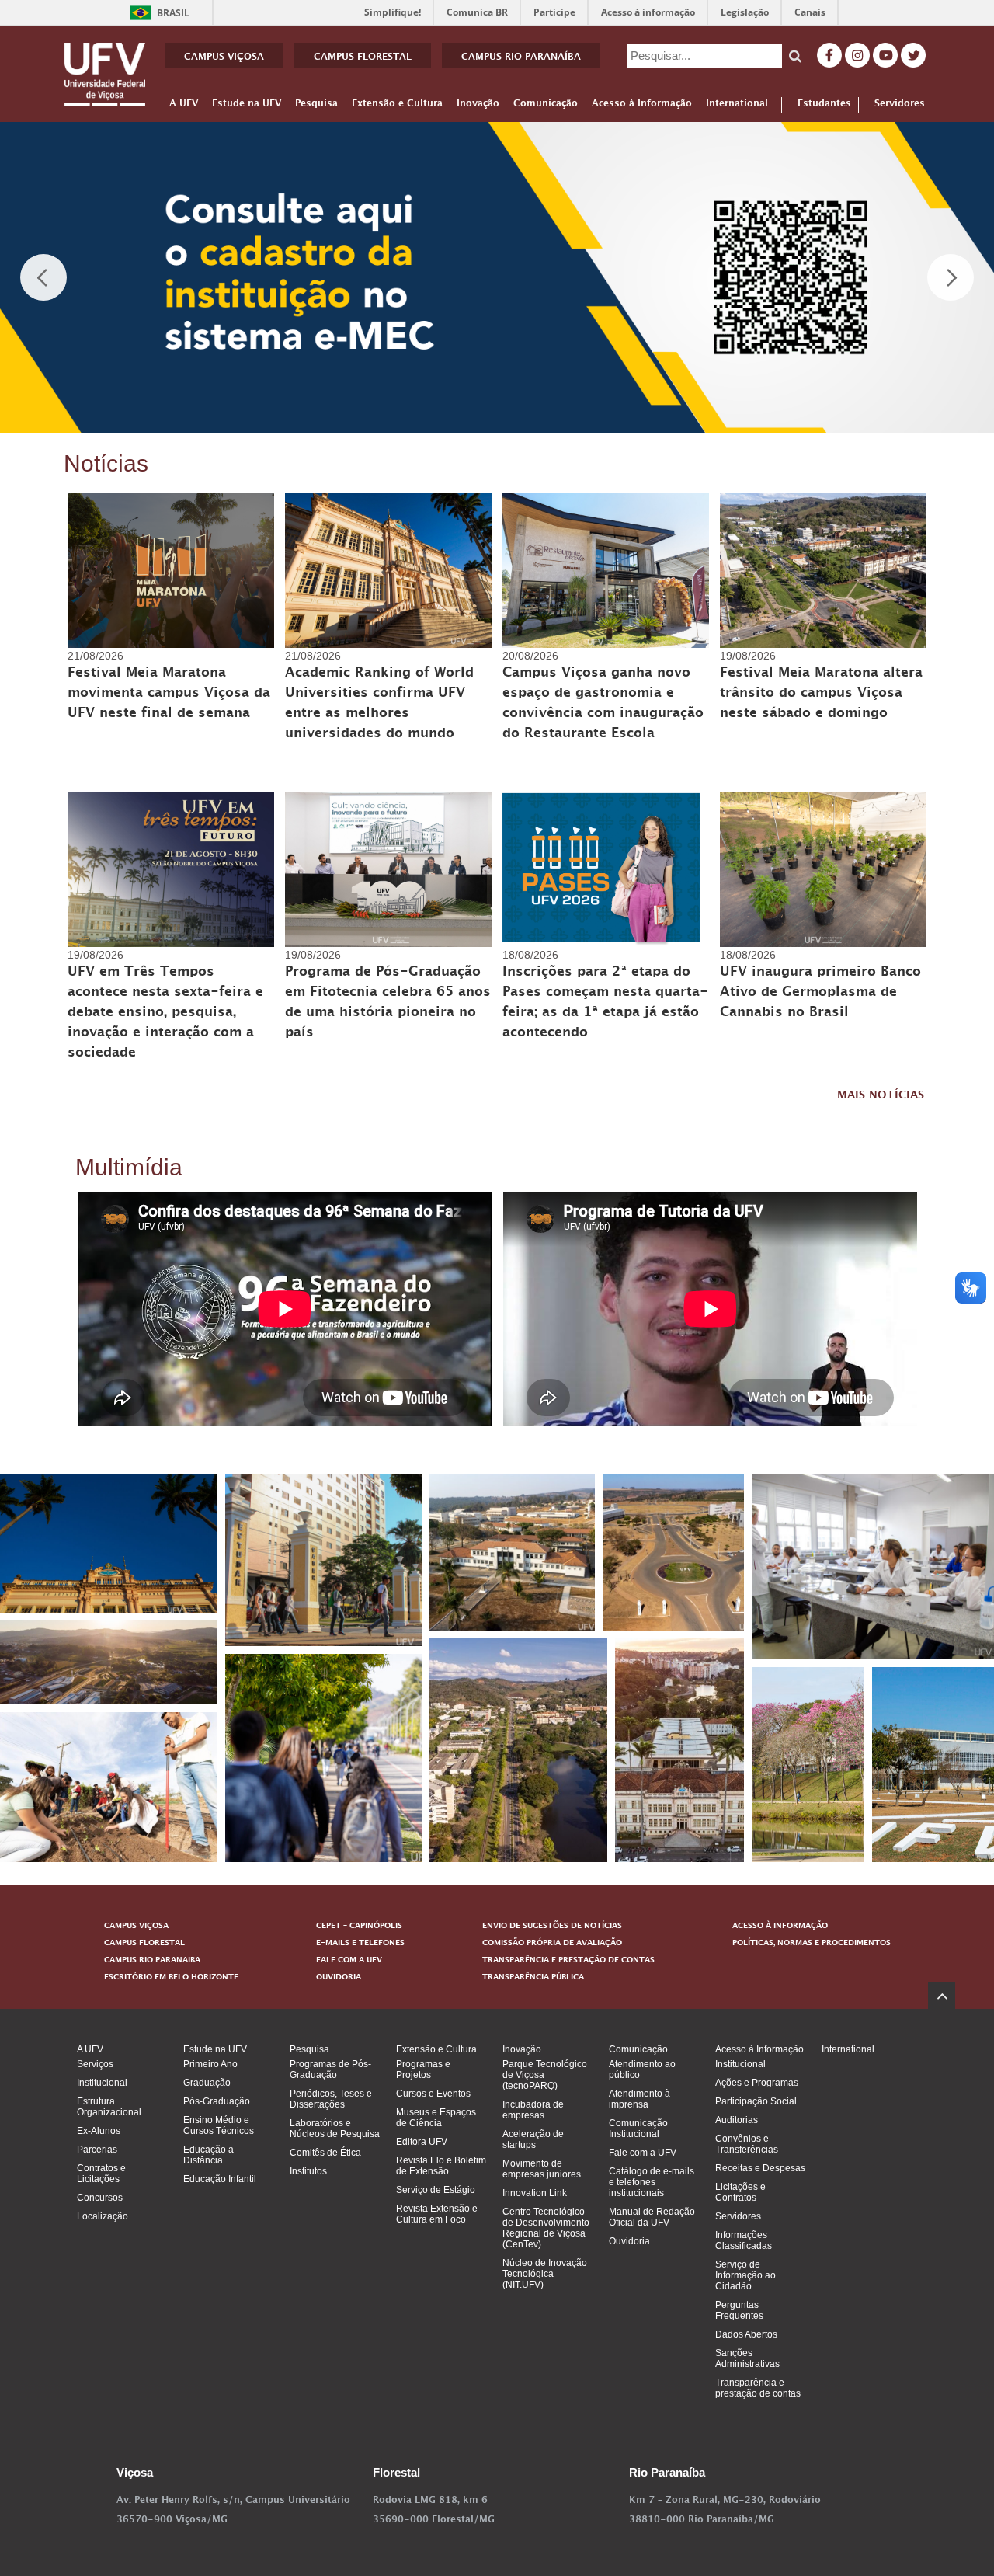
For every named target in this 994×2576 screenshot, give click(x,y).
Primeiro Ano (210, 2064)
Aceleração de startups (533, 2139)
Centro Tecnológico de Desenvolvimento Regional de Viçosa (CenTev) (546, 2228)
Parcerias (97, 2150)
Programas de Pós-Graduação (330, 2070)
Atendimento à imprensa (639, 2099)
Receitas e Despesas (760, 2168)
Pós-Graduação (217, 2101)
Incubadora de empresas (533, 2110)
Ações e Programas (757, 2083)
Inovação (478, 106)
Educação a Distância (209, 2155)
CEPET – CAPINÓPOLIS (359, 1927)
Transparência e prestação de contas (758, 2388)
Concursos (100, 2198)
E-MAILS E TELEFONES (360, 1944)
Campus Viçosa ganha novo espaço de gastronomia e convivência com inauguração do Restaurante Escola (603, 705)
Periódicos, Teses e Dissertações (331, 2099)
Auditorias (737, 2120)
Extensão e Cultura (397, 106)
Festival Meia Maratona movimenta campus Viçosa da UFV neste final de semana (169, 694)
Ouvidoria (629, 2241)
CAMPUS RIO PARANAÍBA (521, 58)
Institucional (102, 2083)
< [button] (43, 277)
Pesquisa (316, 106)
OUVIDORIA (339, 1978)
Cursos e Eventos (433, 2094)
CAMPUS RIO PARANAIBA (152, 1961)
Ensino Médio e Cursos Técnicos (219, 2125)
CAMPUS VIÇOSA (224, 58)
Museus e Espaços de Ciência (436, 2118)
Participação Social (756, 2101)
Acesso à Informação (642, 106)
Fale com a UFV (643, 2153)
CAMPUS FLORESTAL (363, 58)
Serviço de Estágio (436, 2190)
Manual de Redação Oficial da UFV (652, 2217)
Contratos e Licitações (101, 2174)
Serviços (95, 2064)
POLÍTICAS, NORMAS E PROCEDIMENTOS (812, 1944)
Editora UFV (422, 2142)
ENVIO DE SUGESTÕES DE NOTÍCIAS (552, 1927)
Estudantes (824, 105)
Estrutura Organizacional (109, 2107)
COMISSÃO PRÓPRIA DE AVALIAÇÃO (552, 1944)
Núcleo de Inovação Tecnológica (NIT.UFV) (545, 2274)
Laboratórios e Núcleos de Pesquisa (335, 2129)
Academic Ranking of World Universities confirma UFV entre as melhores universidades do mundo (379, 705)
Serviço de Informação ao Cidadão (745, 2275)
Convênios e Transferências (747, 2144)
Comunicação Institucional (638, 2129)
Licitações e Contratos (740, 2192)
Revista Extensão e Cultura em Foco (437, 2214)
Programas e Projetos (423, 2070)
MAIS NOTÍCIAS (881, 1097)
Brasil (157, 13)
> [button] (951, 277)
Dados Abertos (746, 2334)
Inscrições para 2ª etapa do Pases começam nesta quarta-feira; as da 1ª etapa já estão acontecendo (605, 1004)
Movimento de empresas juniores (542, 2169)
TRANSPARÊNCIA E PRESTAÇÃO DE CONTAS (568, 1961)
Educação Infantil (220, 2179)
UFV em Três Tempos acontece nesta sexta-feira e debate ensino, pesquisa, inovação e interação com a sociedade (165, 1014)
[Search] (795, 56)
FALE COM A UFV (349, 1961)
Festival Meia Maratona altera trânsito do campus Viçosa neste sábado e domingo (821, 694)
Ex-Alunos (99, 2131)
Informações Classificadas (744, 2240)
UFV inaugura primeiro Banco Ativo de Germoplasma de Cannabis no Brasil (820, 994)
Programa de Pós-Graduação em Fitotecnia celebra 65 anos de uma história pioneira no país (388, 1004)
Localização (103, 2216)
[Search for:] (704, 56)
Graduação (207, 2083)
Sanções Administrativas (747, 2358)
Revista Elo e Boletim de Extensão (441, 2166)
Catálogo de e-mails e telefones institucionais (652, 2182)
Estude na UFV (247, 106)
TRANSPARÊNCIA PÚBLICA (533, 1978)
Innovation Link (535, 2193)
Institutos (308, 2171)
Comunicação (546, 106)
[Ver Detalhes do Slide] (497, 277)
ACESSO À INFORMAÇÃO (780, 1927)
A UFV (184, 106)
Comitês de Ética (325, 2153)
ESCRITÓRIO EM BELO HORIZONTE (171, 1978)
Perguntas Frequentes (739, 2310)
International (737, 106)
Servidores (900, 105)
